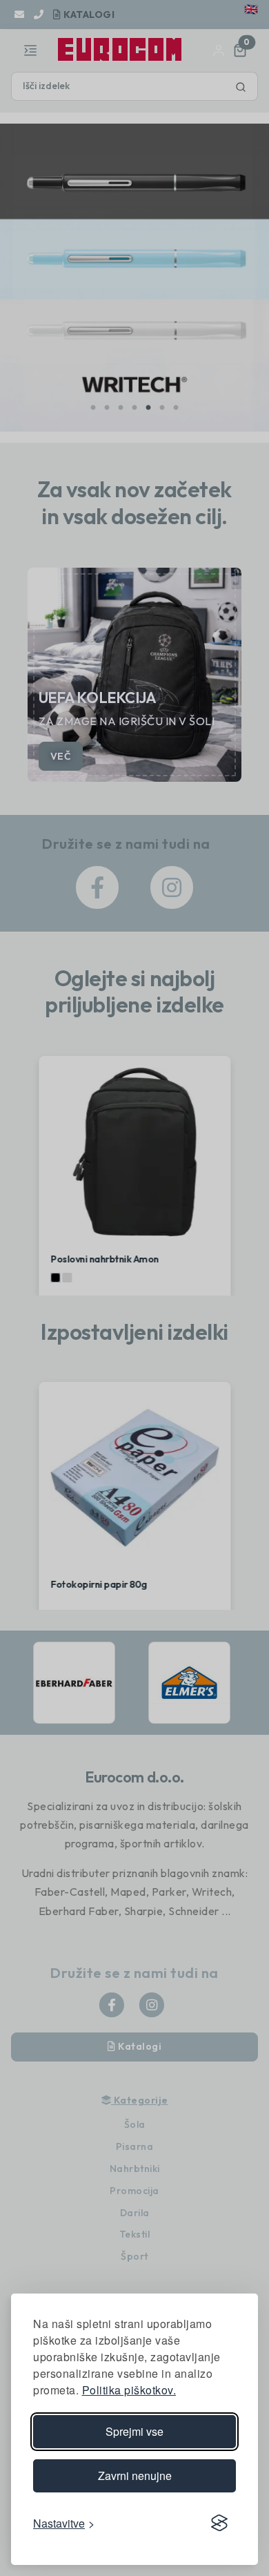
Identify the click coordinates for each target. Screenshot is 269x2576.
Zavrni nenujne (135, 2476)
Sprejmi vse (134, 2431)
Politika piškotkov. (129, 2390)
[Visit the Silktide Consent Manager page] (219, 2523)
